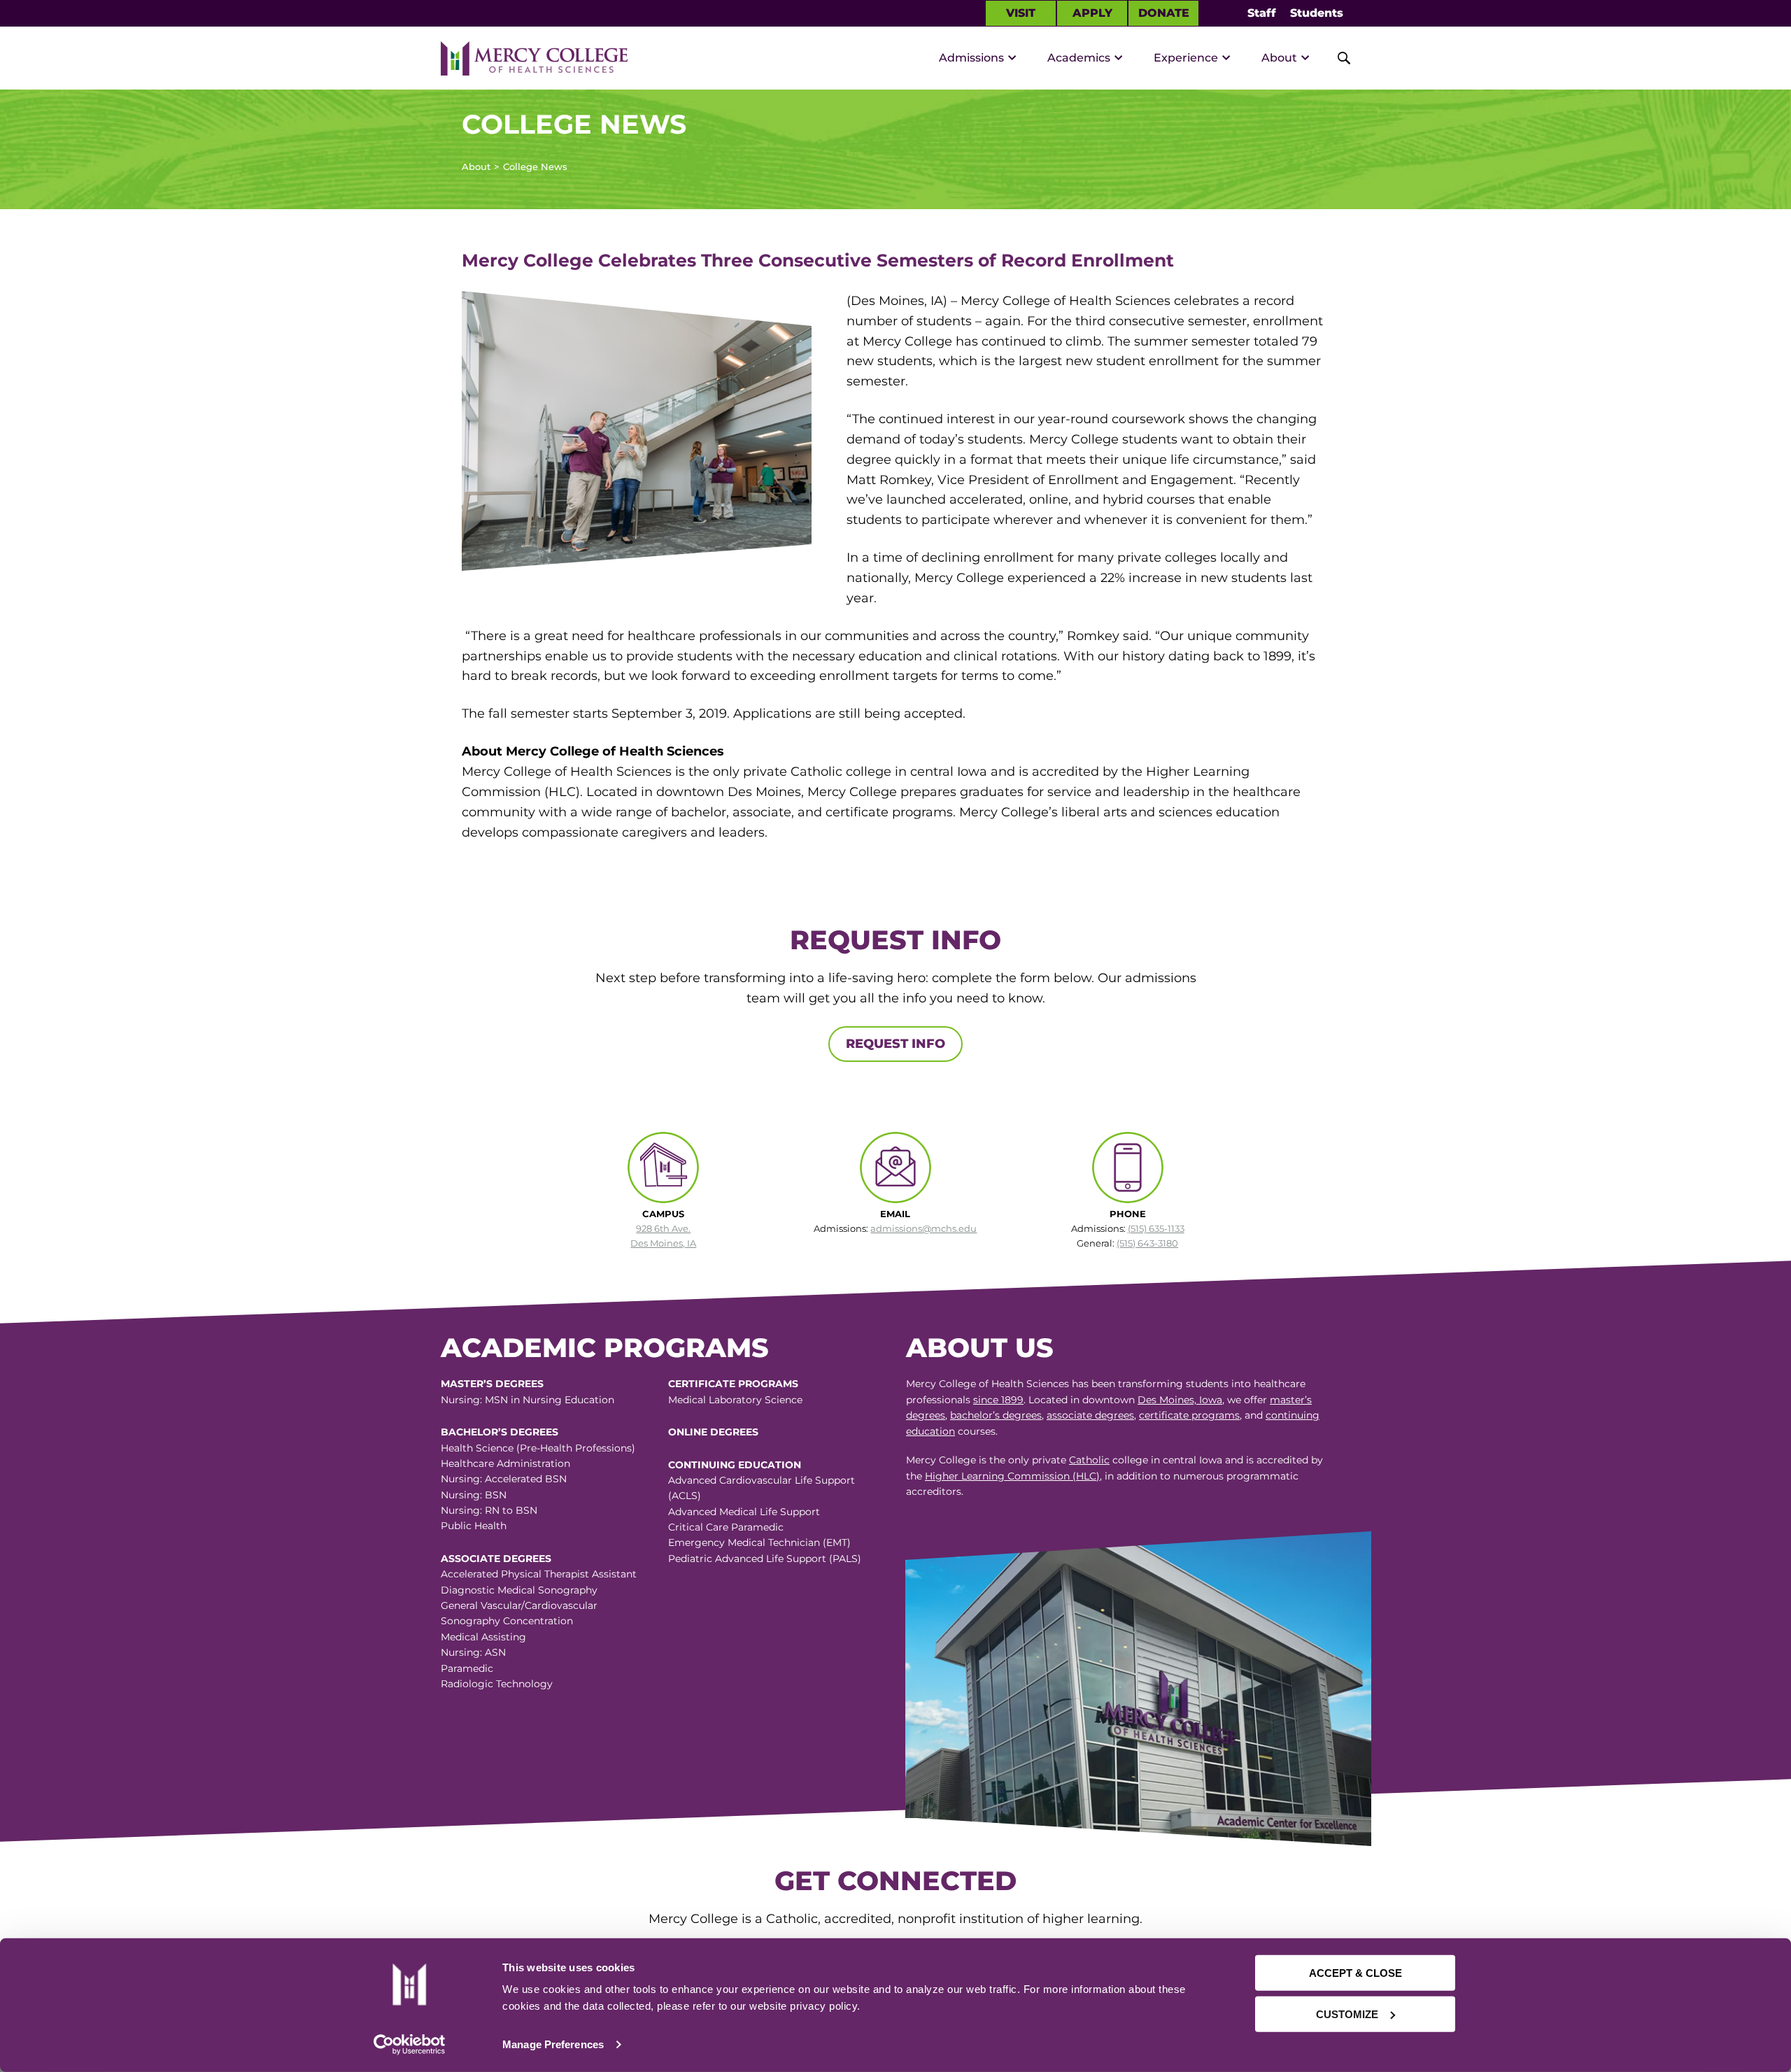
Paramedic (467, 1668)
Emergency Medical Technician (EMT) (759, 1542)
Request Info (895, 1044)
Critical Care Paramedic (726, 1527)
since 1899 (998, 1400)
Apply (1092, 13)
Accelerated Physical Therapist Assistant (539, 1574)
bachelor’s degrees (996, 1415)
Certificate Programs (733, 1384)
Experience (1186, 58)
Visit (1021, 13)
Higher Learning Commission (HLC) (1012, 1476)
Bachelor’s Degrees (500, 1432)
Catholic (1089, 1460)
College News (535, 166)
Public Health (474, 1526)
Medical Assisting (483, 1637)
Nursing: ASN (473, 1652)
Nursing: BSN (474, 1495)
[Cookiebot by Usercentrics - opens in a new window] (409, 2045)
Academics (1079, 58)
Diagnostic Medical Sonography (519, 1590)
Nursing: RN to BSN (489, 1510)
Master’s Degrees (492, 1384)
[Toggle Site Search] (1336, 58)
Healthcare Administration (505, 1463)
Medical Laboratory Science (735, 1400)
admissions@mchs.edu (923, 1228)
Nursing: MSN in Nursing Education (528, 1400)
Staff (1262, 13)
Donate (1164, 13)
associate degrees (1090, 1415)
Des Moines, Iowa (1180, 1400)
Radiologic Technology (497, 1684)
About (1279, 58)
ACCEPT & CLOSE (1355, 1973)
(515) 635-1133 (1156, 1228)
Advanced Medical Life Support (744, 1512)
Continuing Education (735, 1465)
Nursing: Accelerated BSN (504, 1479)
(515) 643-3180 (1147, 1243)
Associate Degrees (496, 1559)
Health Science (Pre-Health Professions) (538, 1448)
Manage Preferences (553, 2044)
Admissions (971, 58)
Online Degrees (713, 1432)
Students (1317, 13)
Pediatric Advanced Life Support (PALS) (765, 1559)
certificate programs (1189, 1415)
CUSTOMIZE (1347, 2014)
